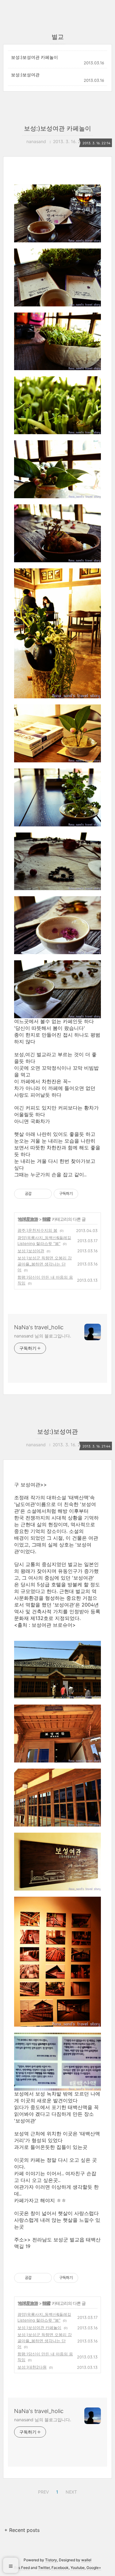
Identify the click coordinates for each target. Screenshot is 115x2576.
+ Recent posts (22, 2530)
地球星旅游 (28, 1219)
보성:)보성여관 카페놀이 (34, 57)
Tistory (51, 2560)
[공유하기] (37, 1194)
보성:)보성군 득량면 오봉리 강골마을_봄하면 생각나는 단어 (45, 1264)
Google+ (94, 2568)
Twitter (44, 2568)
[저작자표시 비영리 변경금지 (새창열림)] (86, 1194)
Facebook (60, 2568)
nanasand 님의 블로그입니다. (43, 1336)
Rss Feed (22, 2568)
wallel (86, 2560)
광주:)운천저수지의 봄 (37, 1230)
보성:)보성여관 (25, 75)
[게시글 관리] (45, 1194)
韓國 (46, 1219)
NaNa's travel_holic (39, 1327)
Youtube (78, 2568)
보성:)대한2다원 (32, 2367)
